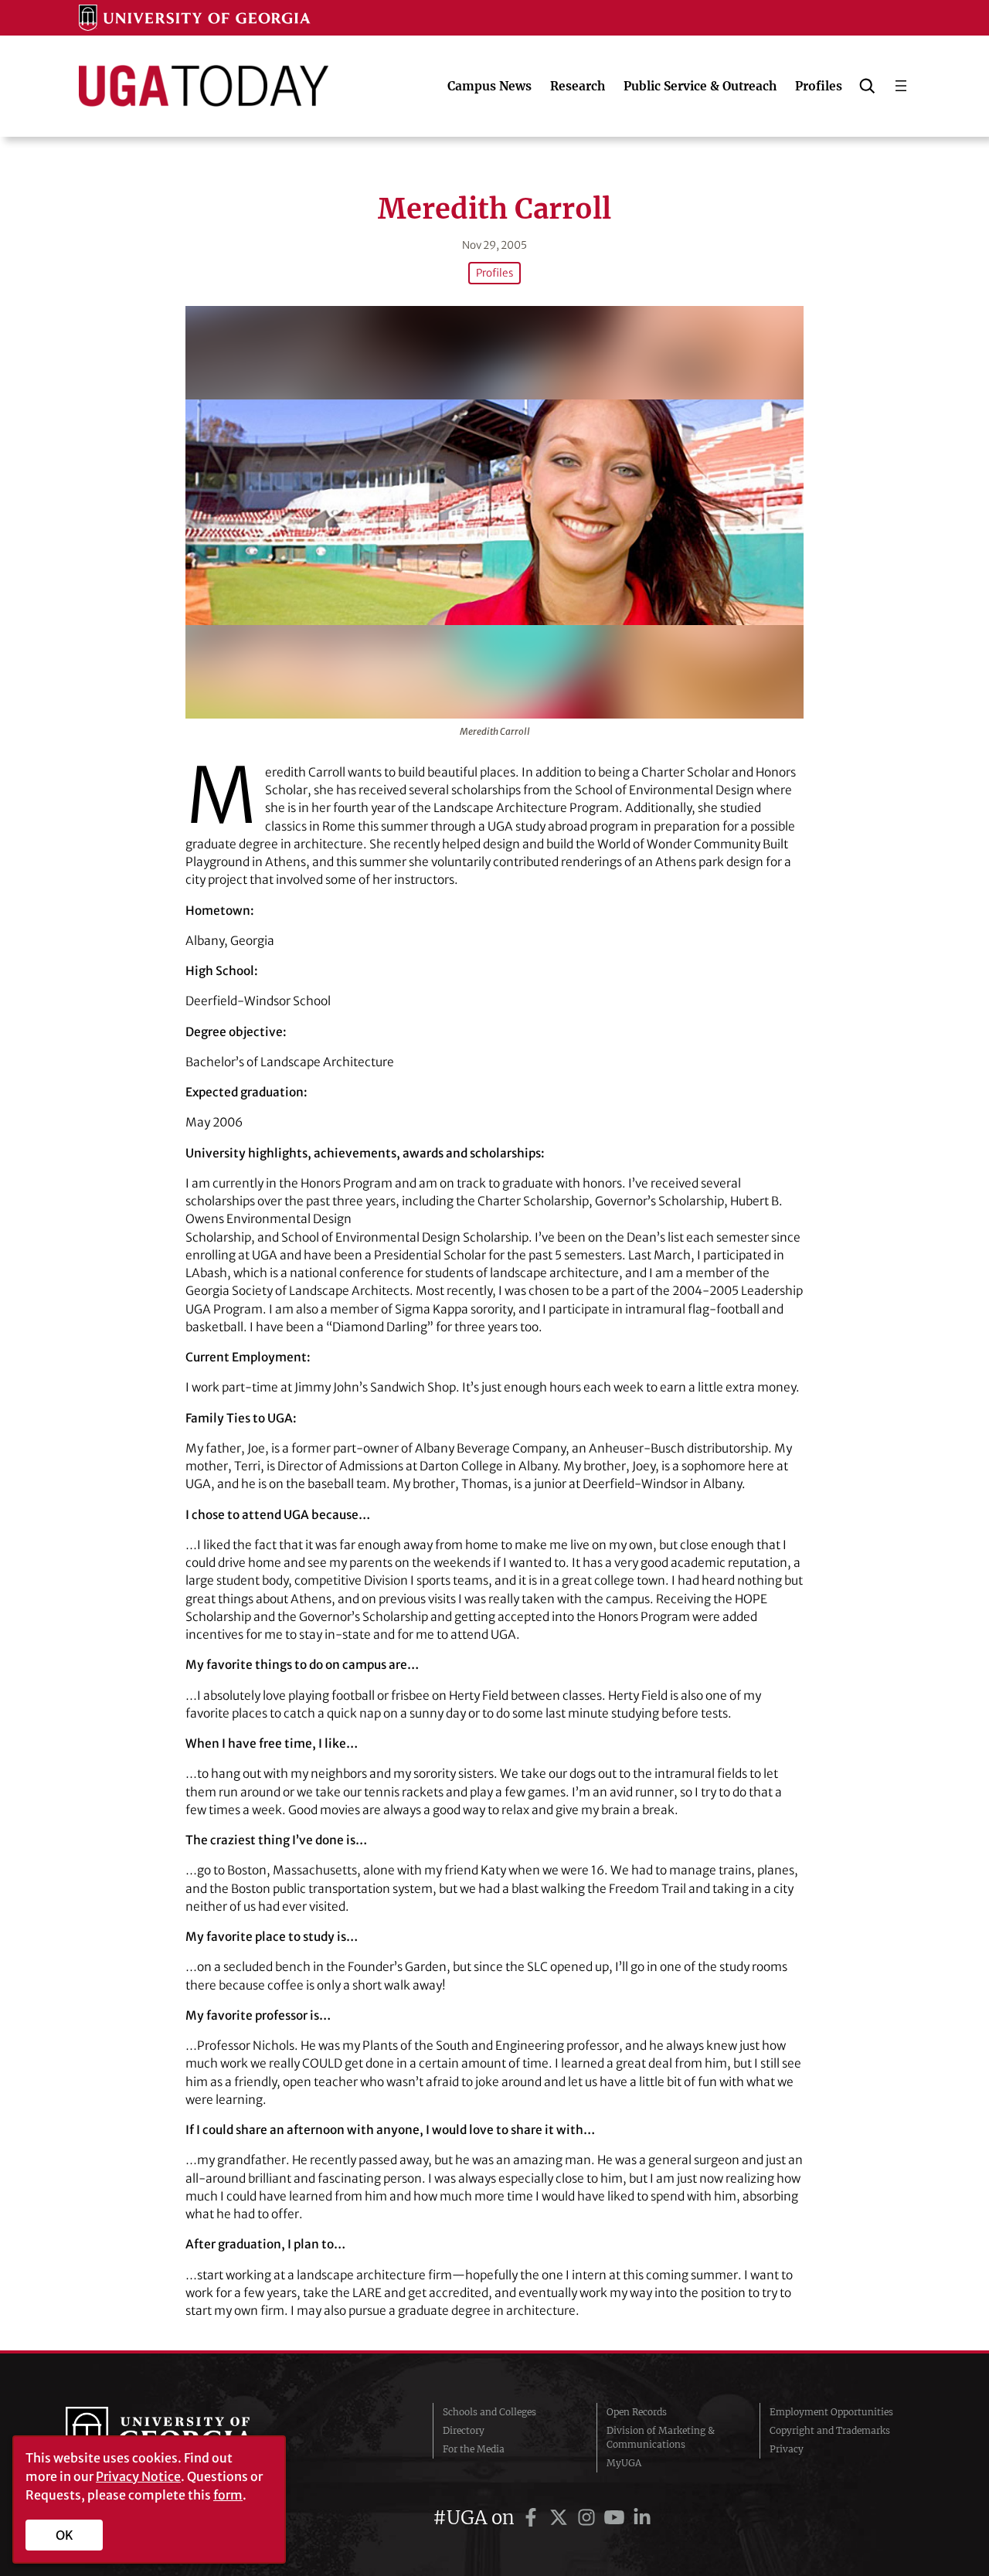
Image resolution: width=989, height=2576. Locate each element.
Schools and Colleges (489, 2412)
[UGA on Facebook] (533, 2518)
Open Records (637, 2412)
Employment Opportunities (831, 2412)
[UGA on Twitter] (561, 2518)
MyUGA (624, 2463)
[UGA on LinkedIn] (642, 2518)
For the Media (474, 2449)
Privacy (787, 2449)
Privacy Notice (138, 2476)
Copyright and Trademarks (830, 2430)
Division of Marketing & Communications (661, 2437)
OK (65, 2535)
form (228, 2495)
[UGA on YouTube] (617, 2518)
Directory (464, 2430)
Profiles (494, 273)
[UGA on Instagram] (589, 2518)
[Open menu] (901, 86)
